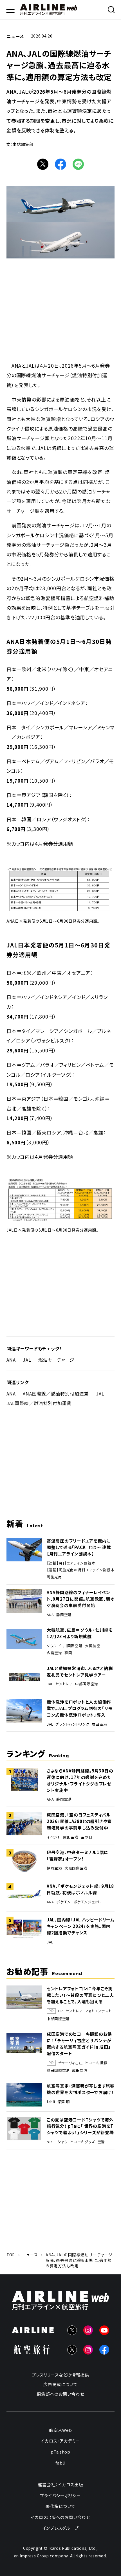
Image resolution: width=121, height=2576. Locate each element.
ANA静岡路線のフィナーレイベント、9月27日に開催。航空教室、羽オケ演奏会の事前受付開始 (80, 1599)
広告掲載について (60, 2384)
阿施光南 (54, 1577)
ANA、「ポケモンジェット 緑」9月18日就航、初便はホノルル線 (80, 1889)
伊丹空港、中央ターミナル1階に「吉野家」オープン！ (78, 1855)
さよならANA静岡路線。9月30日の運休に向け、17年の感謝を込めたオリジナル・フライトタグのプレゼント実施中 (80, 1780)
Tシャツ (61, 2142)
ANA (11, 1359)
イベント (54, 1837)
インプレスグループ (61, 2528)
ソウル (52, 1646)
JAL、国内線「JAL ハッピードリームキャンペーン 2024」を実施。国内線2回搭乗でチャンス (81, 1926)
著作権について (60, 2506)
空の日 (87, 1837)
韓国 (68, 1653)
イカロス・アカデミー (60, 2441)
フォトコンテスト (98, 2011)
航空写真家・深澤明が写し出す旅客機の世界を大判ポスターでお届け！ (81, 2089)
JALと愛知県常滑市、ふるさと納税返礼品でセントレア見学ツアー (80, 1671)
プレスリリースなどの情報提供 (60, 2375)
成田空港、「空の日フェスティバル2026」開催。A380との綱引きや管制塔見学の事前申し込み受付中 (79, 1821)
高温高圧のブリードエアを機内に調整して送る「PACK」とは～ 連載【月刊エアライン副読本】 (79, 1547)
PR (61, 2011)
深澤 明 (64, 2102)
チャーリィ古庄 (70, 2063)
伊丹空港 (54, 1868)
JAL (27, 1359)
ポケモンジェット (87, 1902)
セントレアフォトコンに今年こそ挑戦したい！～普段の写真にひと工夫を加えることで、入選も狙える (80, 1995)
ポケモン (64, 1902)
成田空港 (99, 1724)
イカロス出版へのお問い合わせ (60, 2517)
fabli (51, 2102)
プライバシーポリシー (60, 2495)
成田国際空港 (58, 2070)
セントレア (64, 1684)
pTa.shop (60, 2452)
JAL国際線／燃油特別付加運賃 (39, 1403)
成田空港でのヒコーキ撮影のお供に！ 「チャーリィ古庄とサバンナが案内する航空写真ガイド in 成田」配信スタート (79, 2044)
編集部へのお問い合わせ (60, 2394)
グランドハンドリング (72, 1724)
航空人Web (60, 2430)
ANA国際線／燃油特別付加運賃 (56, 1394)
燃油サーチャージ (56, 1359)
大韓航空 (93, 1646)
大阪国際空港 (76, 1868)
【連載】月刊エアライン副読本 (71, 1563)
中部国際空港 (87, 1684)
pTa (50, 2142)
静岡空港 (64, 1615)
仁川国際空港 (71, 1646)
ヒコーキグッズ (83, 2142)
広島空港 (54, 1653)
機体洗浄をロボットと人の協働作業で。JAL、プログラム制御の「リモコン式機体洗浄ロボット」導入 (79, 1708)
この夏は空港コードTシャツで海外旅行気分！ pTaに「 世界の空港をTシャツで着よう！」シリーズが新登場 (80, 2126)
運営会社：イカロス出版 (60, 2484)
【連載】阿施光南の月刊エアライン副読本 (81, 1570)
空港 (101, 2142)
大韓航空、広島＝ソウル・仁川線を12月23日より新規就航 (80, 1633)
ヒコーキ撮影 (96, 2063)
